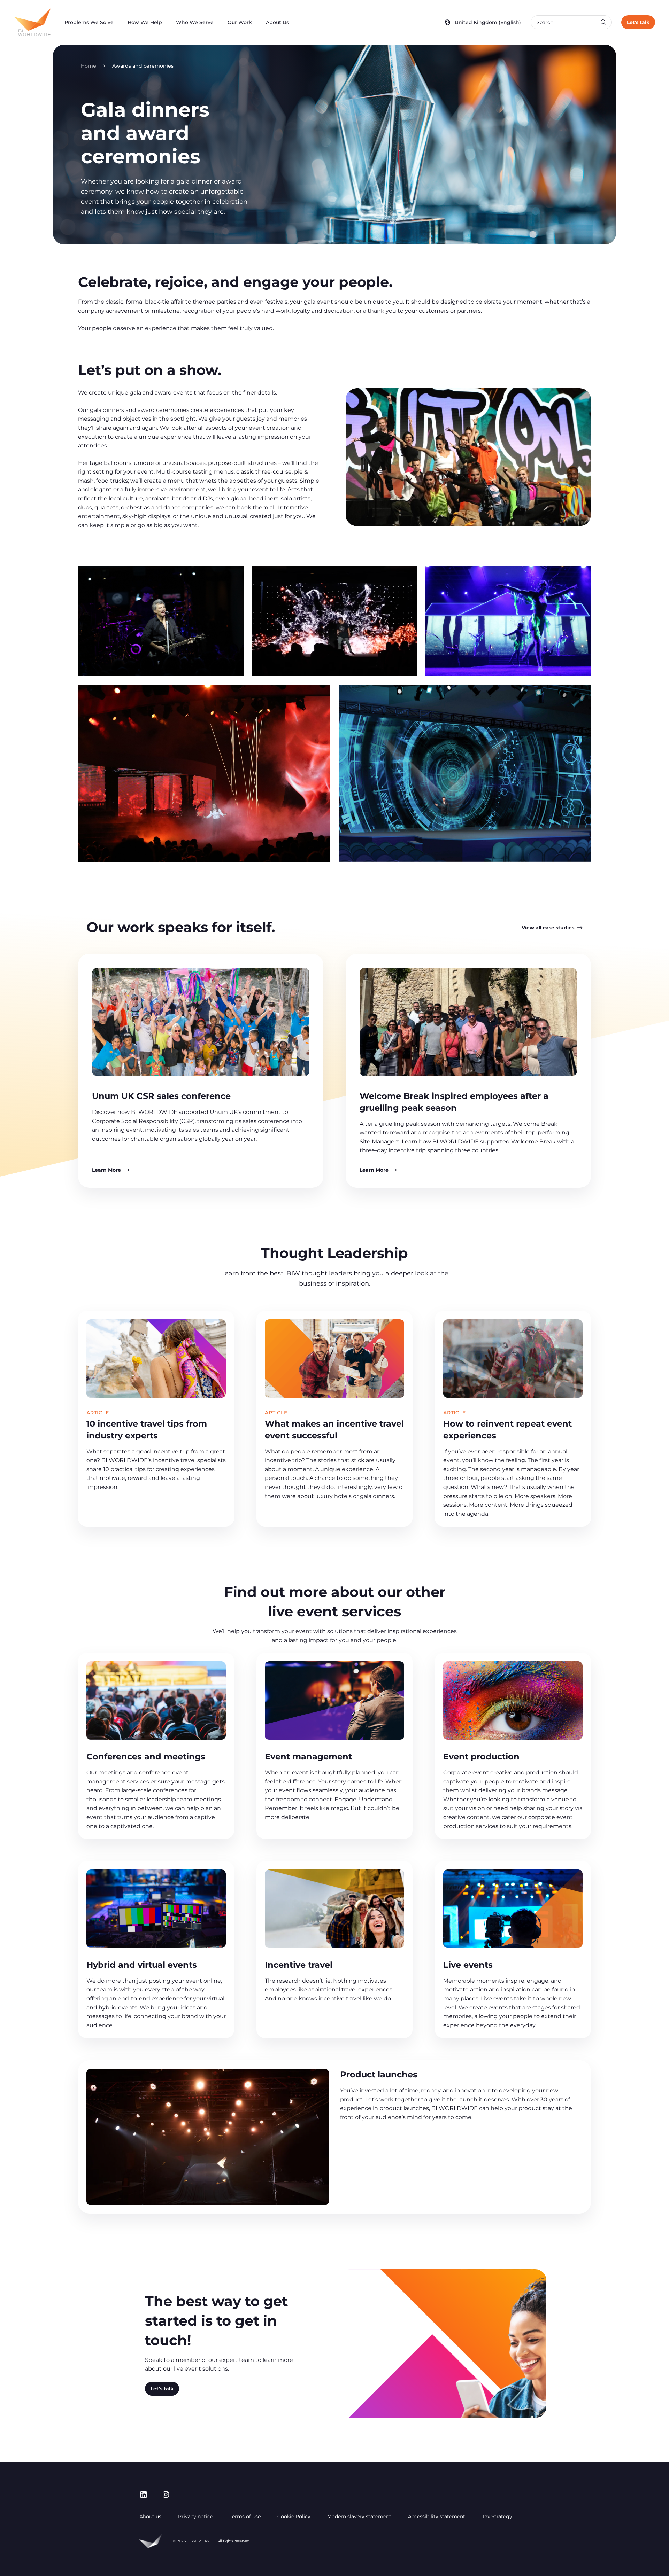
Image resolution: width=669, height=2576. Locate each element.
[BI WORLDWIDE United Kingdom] (32, 22)
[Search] (603, 22)
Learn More (106, 1170)
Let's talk (638, 22)
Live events (468, 1965)
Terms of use (245, 2516)
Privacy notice (195, 2516)
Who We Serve (195, 22)
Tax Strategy (497, 2516)
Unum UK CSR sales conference (161, 1096)
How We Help (145, 22)
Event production (481, 1757)
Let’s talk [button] (162, 2389)
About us (150, 2516)
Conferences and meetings (146, 1757)
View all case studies (548, 928)
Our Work (240, 22)
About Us (277, 22)
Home (89, 66)
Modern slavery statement (359, 2516)
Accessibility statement (437, 2516)
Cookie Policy (294, 2516)
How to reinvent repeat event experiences (507, 1430)
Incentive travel (299, 1965)
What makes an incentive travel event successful (334, 1430)
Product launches (379, 2074)
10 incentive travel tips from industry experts (147, 1430)
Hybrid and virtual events (142, 1965)
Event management (308, 1757)
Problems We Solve (89, 22)
